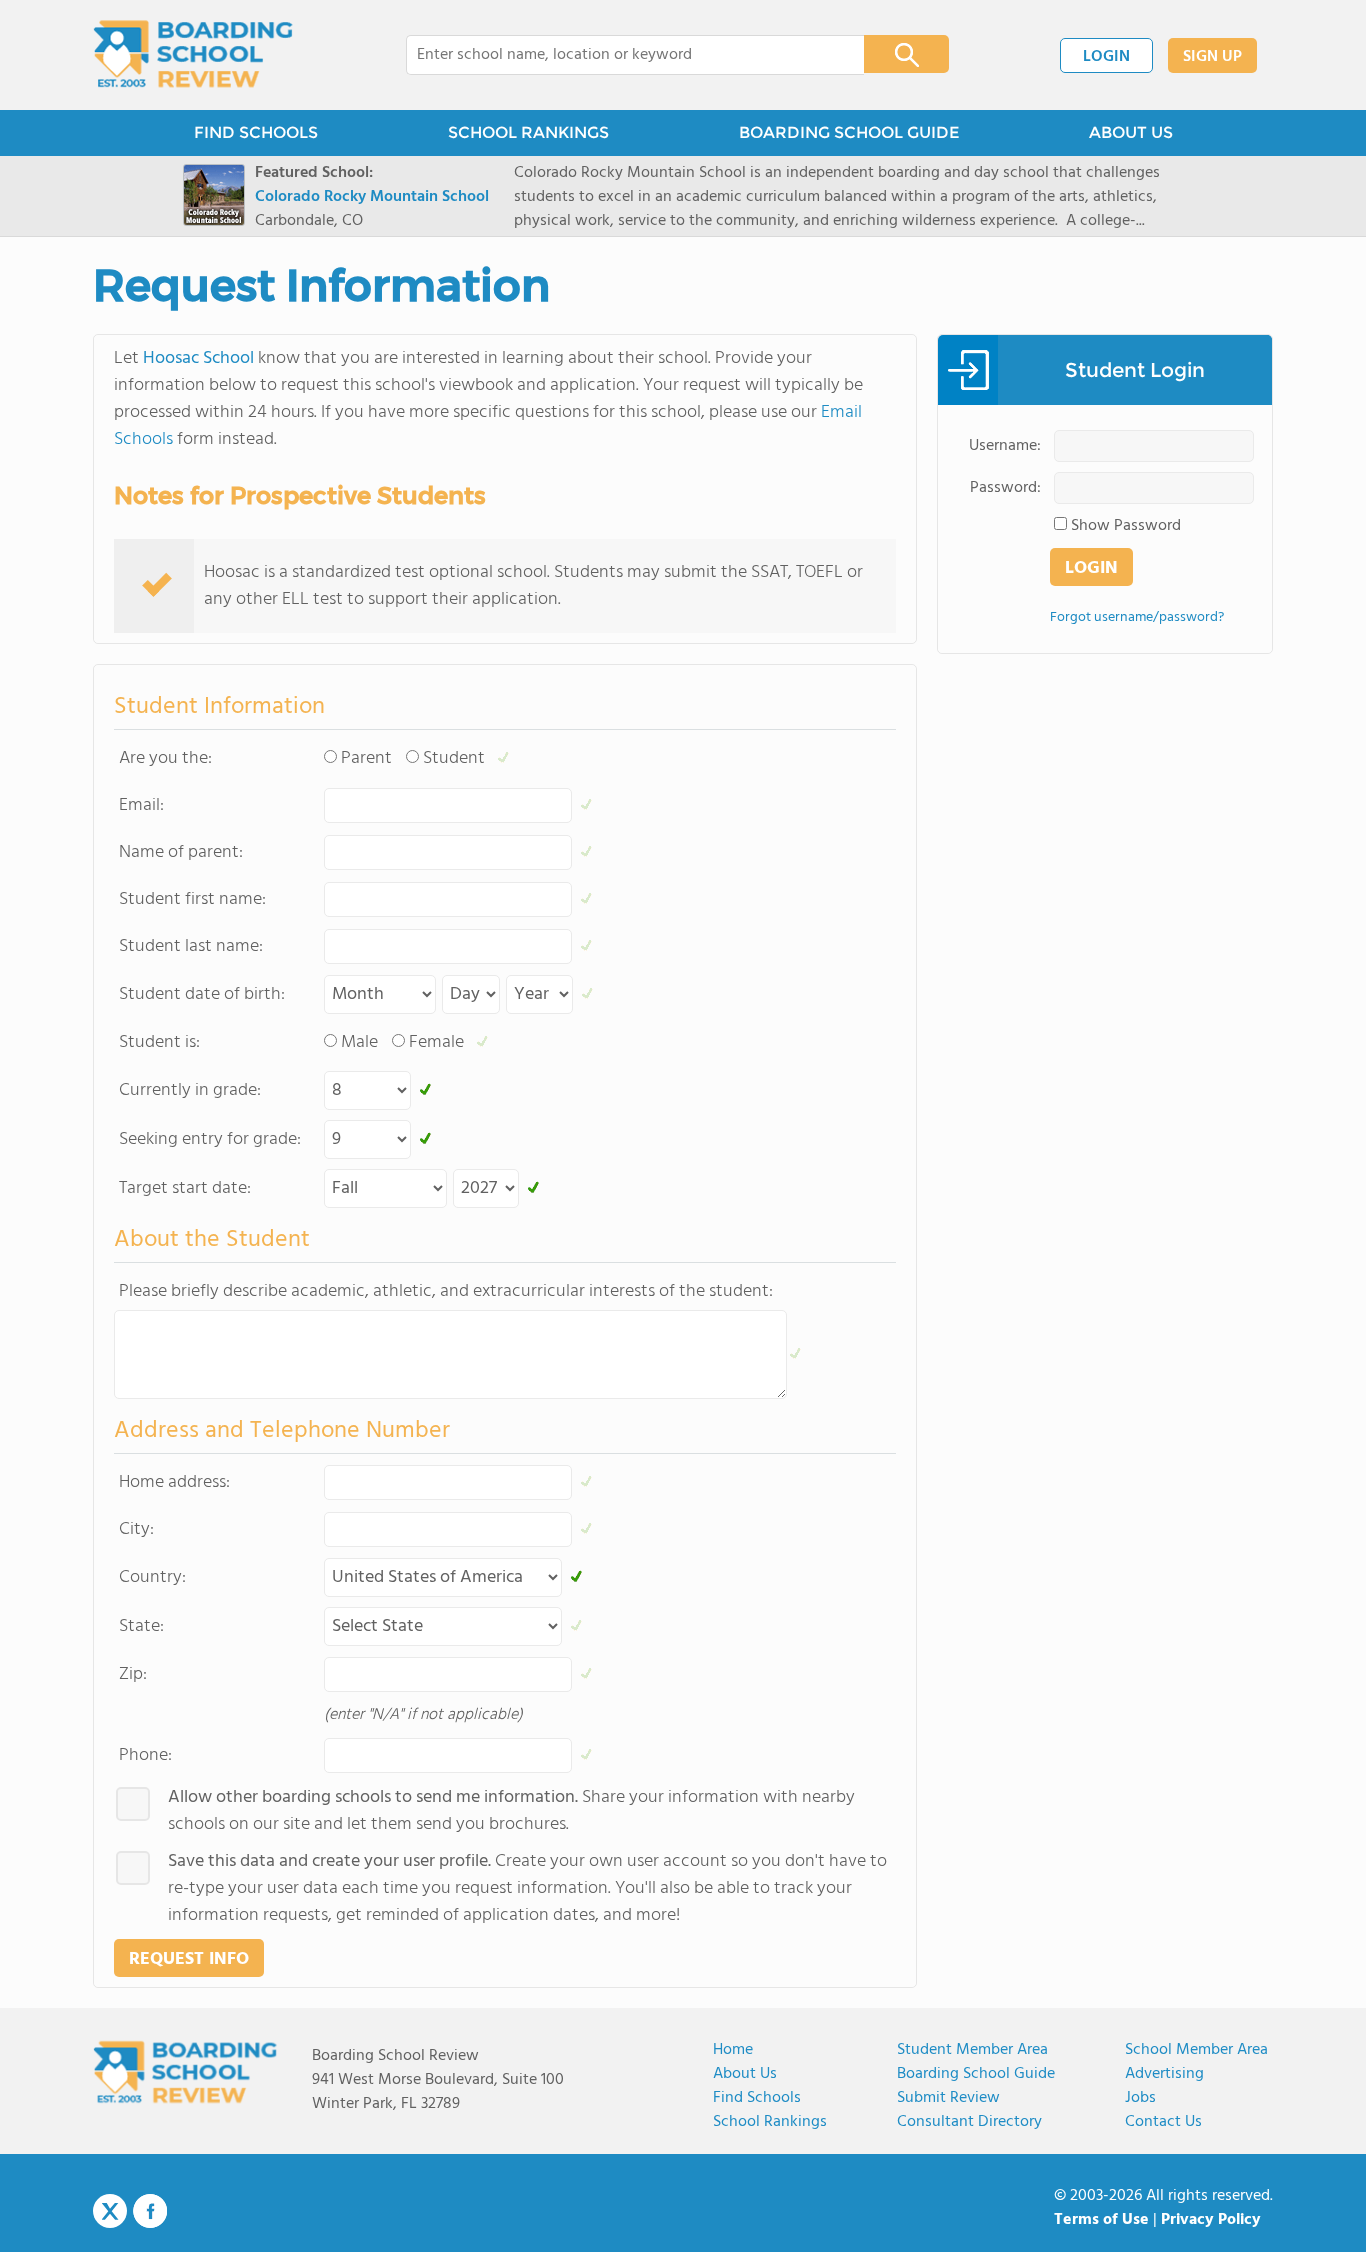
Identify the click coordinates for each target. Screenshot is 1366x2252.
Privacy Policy (1211, 2220)
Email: (141, 805)
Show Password (1126, 526)
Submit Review (948, 2098)
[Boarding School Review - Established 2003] (193, 55)
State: (141, 1626)
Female (436, 1042)
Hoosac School (198, 358)
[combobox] (621, 55)
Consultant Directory (969, 2122)
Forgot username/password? (1137, 617)
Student (454, 758)
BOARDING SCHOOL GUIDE (849, 132)
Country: (152, 1577)
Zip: (133, 1674)
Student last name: (191, 946)
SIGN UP (1212, 57)
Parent (366, 758)
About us (745, 2074)
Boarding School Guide (976, 2074)
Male (359, 1042)
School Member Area (1196, 2050)
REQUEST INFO (189, 1959)
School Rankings (770, 2122)
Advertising (1164, 2074)
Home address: (174, 1482)
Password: (1005, 488)
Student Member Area (972, 2050)
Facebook (150, 2211)
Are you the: (165, 758)
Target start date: (185, 1188)
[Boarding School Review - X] (110, 2212)
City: (136, 1529)
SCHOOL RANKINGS (528, 132)
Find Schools (757, 2098)
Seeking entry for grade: (210, 1139)
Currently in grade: (190, 1090)
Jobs (1140, 2098)
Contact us (1163, 2122)
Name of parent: (181, 852)
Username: (1005, 446)
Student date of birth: (202, 994)
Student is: (159, 1042)
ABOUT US (1131, 132)
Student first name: (192, 899)
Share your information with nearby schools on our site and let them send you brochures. (511, 1811)
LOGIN (1106, 57)
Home (733, 2050)
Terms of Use (1101, 2220)
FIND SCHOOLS (256, 132)
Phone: (145, 1755)
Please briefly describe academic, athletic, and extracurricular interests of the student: (446, 1291)
